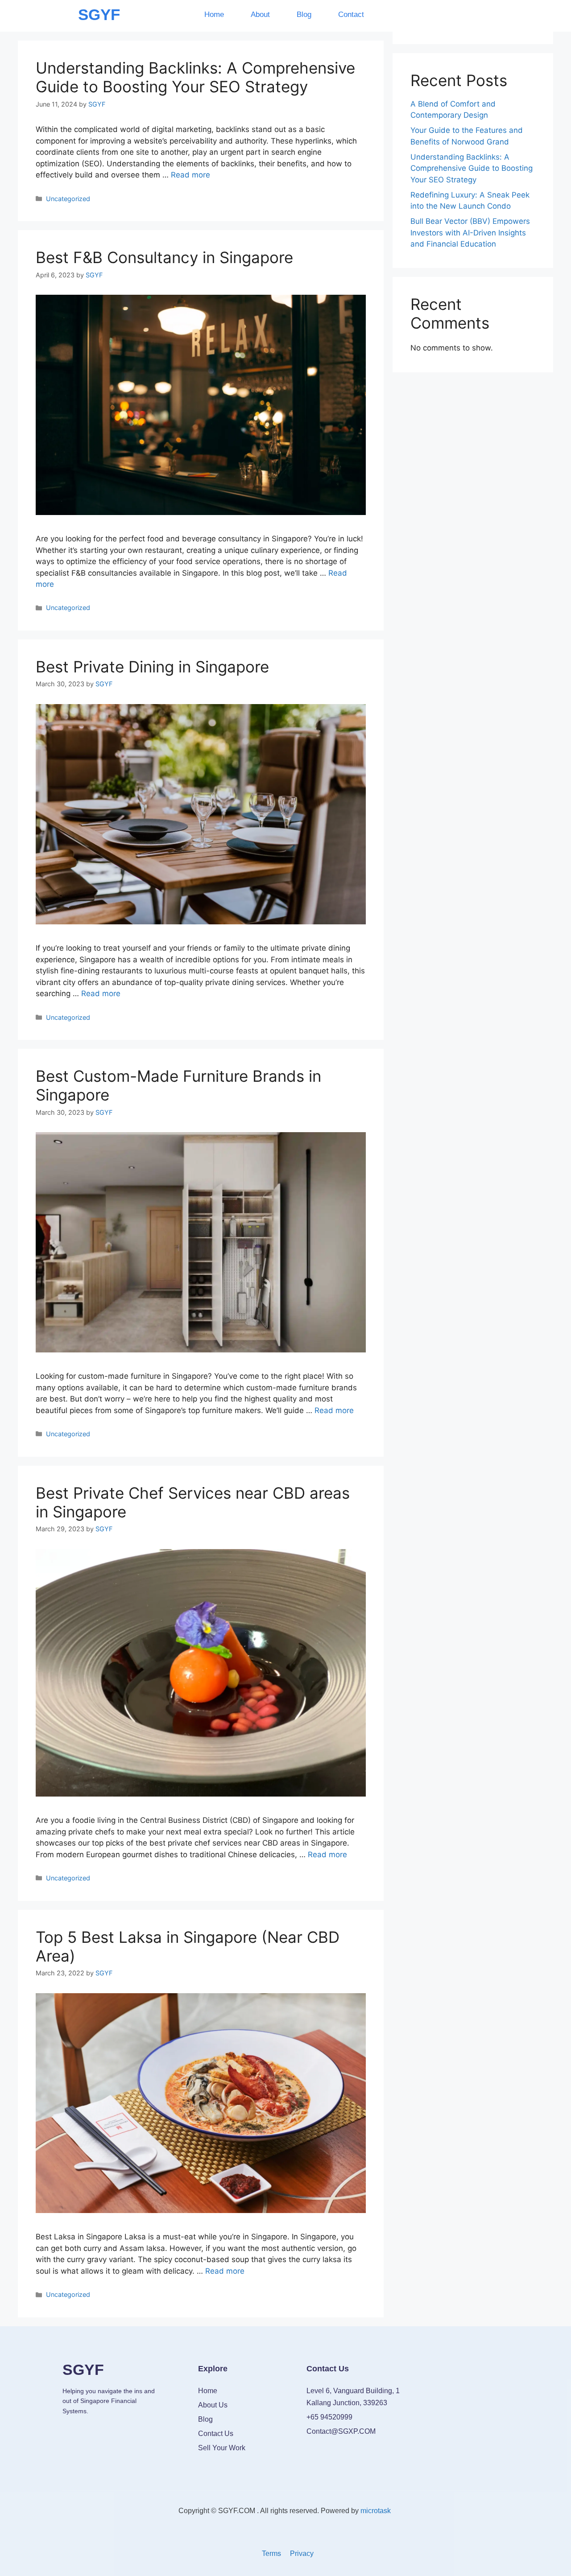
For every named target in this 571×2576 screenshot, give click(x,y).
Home (214, 14)
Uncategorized (68, 199)
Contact (351, 14)
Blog (304, 14)
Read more (190, 175)
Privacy (302, 2553)
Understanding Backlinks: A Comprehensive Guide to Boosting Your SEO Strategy (195, 77)
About (260, 14)
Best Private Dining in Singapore (152, 667)
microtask (377, 2511)
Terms (271, 2553)
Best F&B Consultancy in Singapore (164, 257)
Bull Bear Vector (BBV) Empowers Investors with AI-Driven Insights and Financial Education (470, 233)
